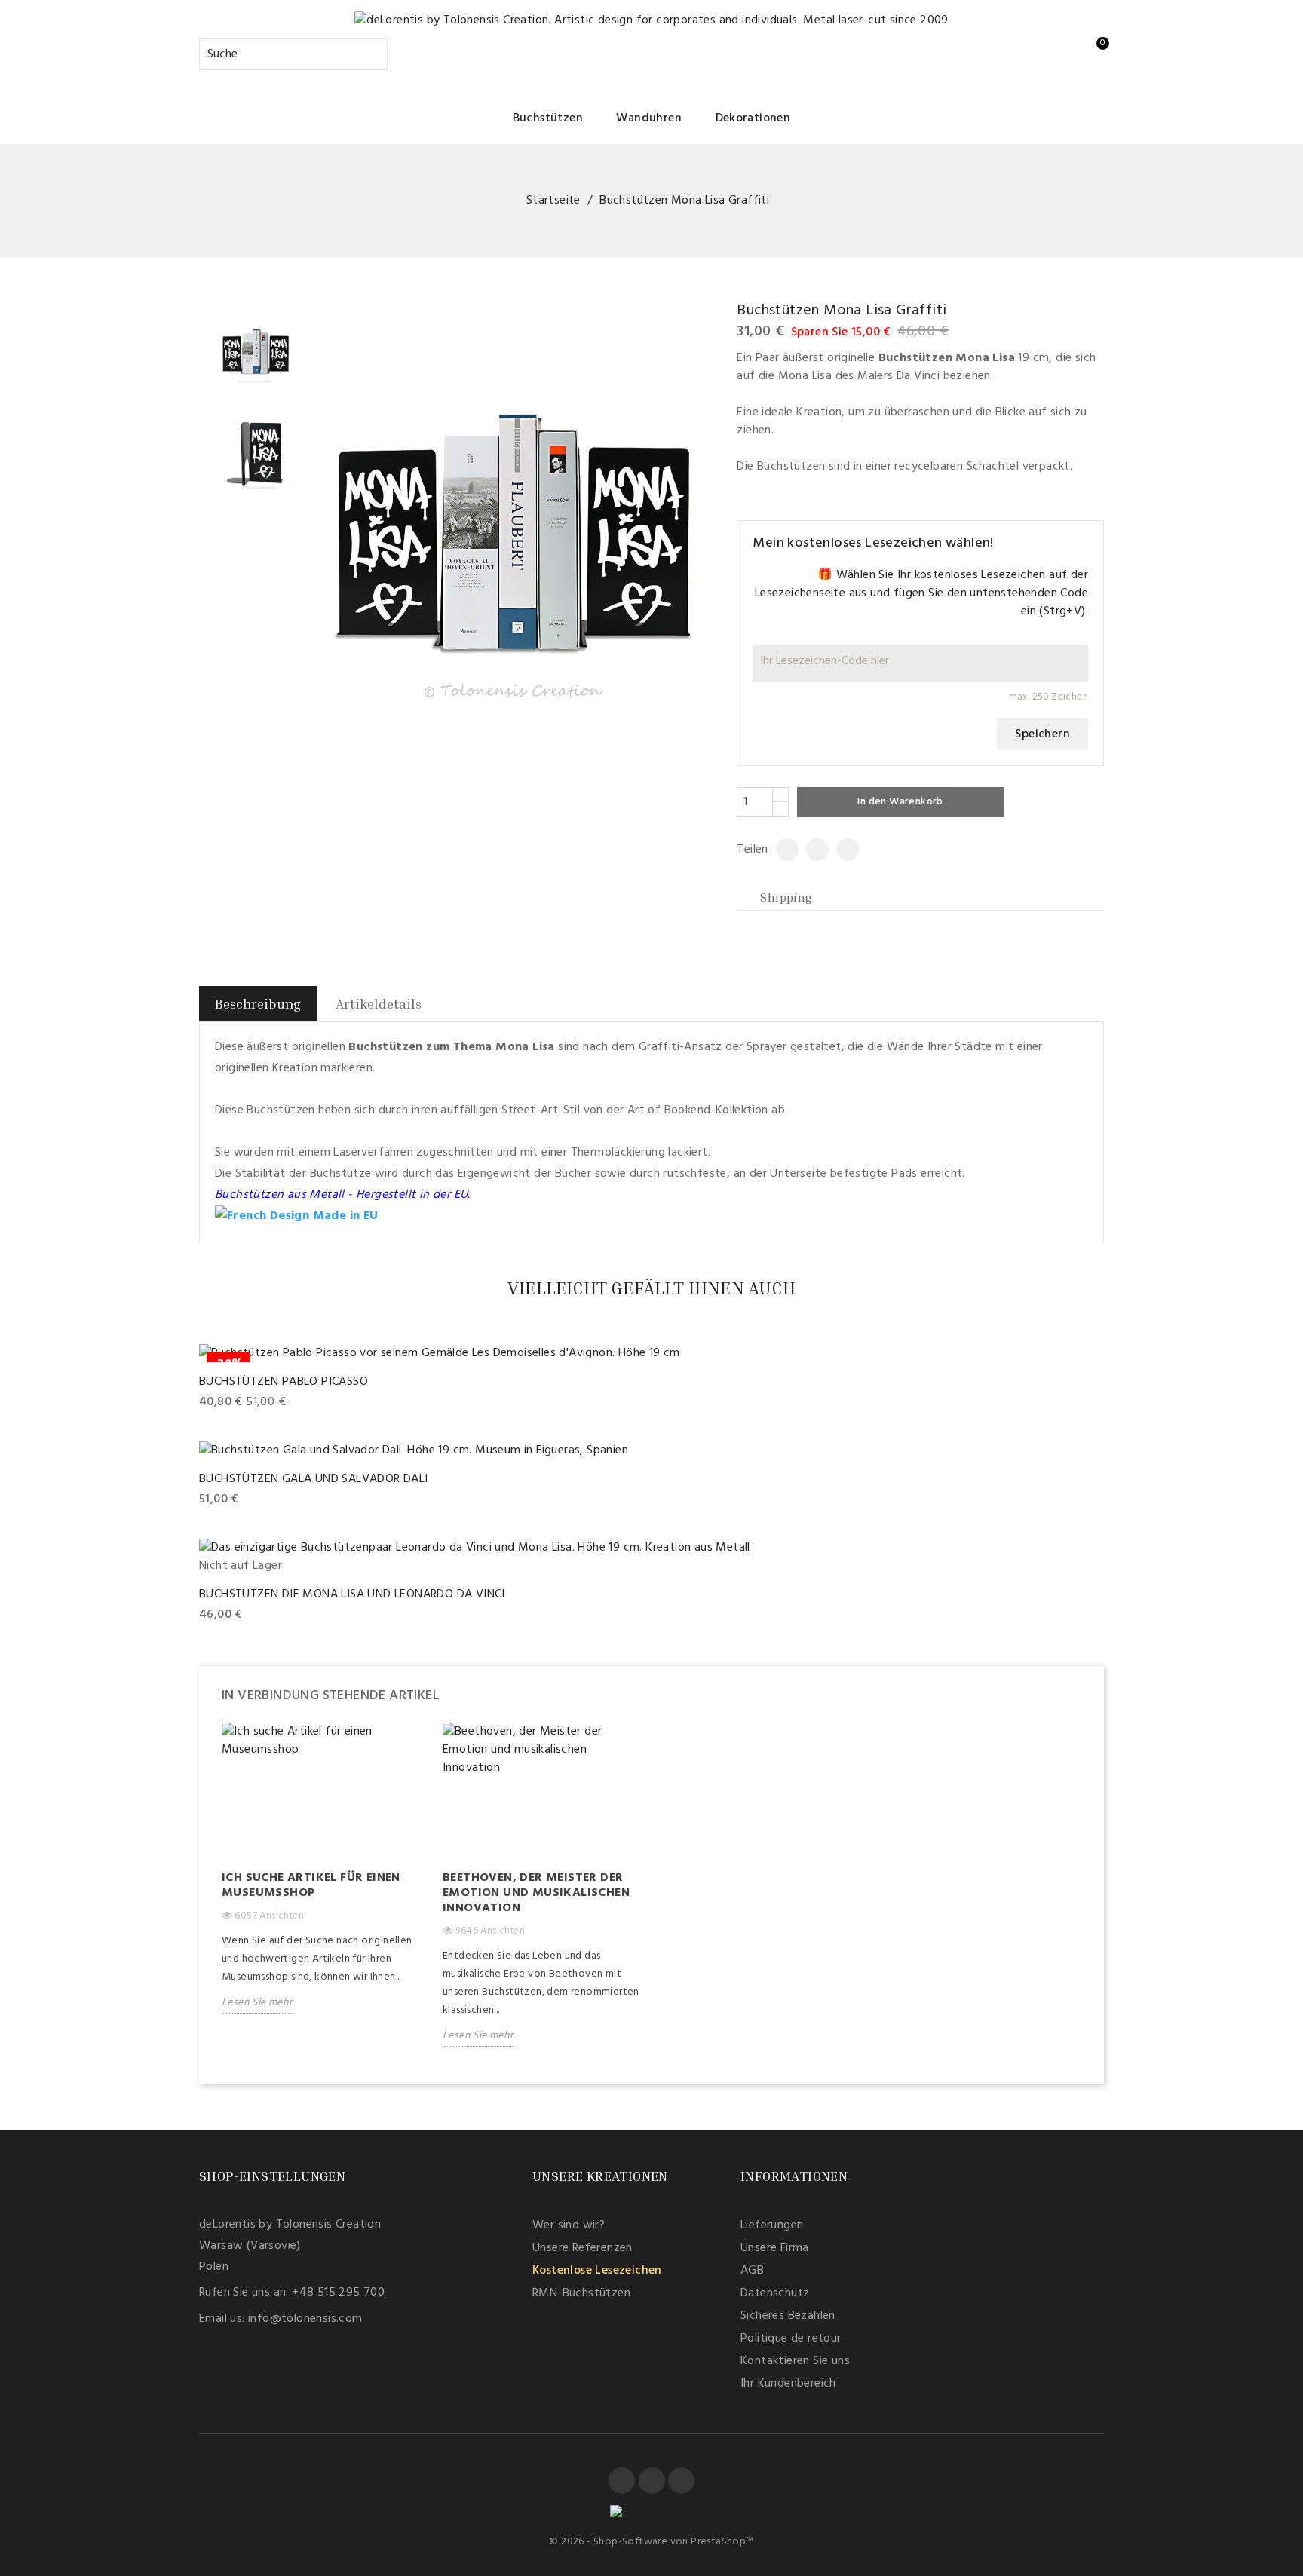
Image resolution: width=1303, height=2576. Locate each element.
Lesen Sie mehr (258, 2003)
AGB (752, 2271)
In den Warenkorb (900, 802)
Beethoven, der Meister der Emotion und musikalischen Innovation (536, 1893)
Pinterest (842, 850)
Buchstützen (548, 118)
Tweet (811, 850)
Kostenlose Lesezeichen (597, 2271)
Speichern (1042, 734)
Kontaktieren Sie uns (795, 2361)
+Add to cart (236, 1403)
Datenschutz (775, 2293)
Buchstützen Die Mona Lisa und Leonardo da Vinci (352, 1594)
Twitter (652, 2481)
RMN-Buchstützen (581, 2293)
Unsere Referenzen (583, 2248)
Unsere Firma (775, 2248)
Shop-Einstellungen (272, 2176)
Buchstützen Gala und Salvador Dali (314, 1479)
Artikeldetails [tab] (379, 1003)
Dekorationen (753, 118)
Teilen (781, 850)
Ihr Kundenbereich (788, 2384)
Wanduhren (649, 118)
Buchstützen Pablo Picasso (284, 1382)
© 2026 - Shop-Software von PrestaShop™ (651, 2542)
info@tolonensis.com (305, 2319)
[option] (321, 1879)
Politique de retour (791, 2339)
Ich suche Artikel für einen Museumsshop (311, 1885)
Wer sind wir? (569, 2225)
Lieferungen (772, 2225)
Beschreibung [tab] (258, 1003)
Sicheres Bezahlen (788, 2316)
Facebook (622, 2481)
